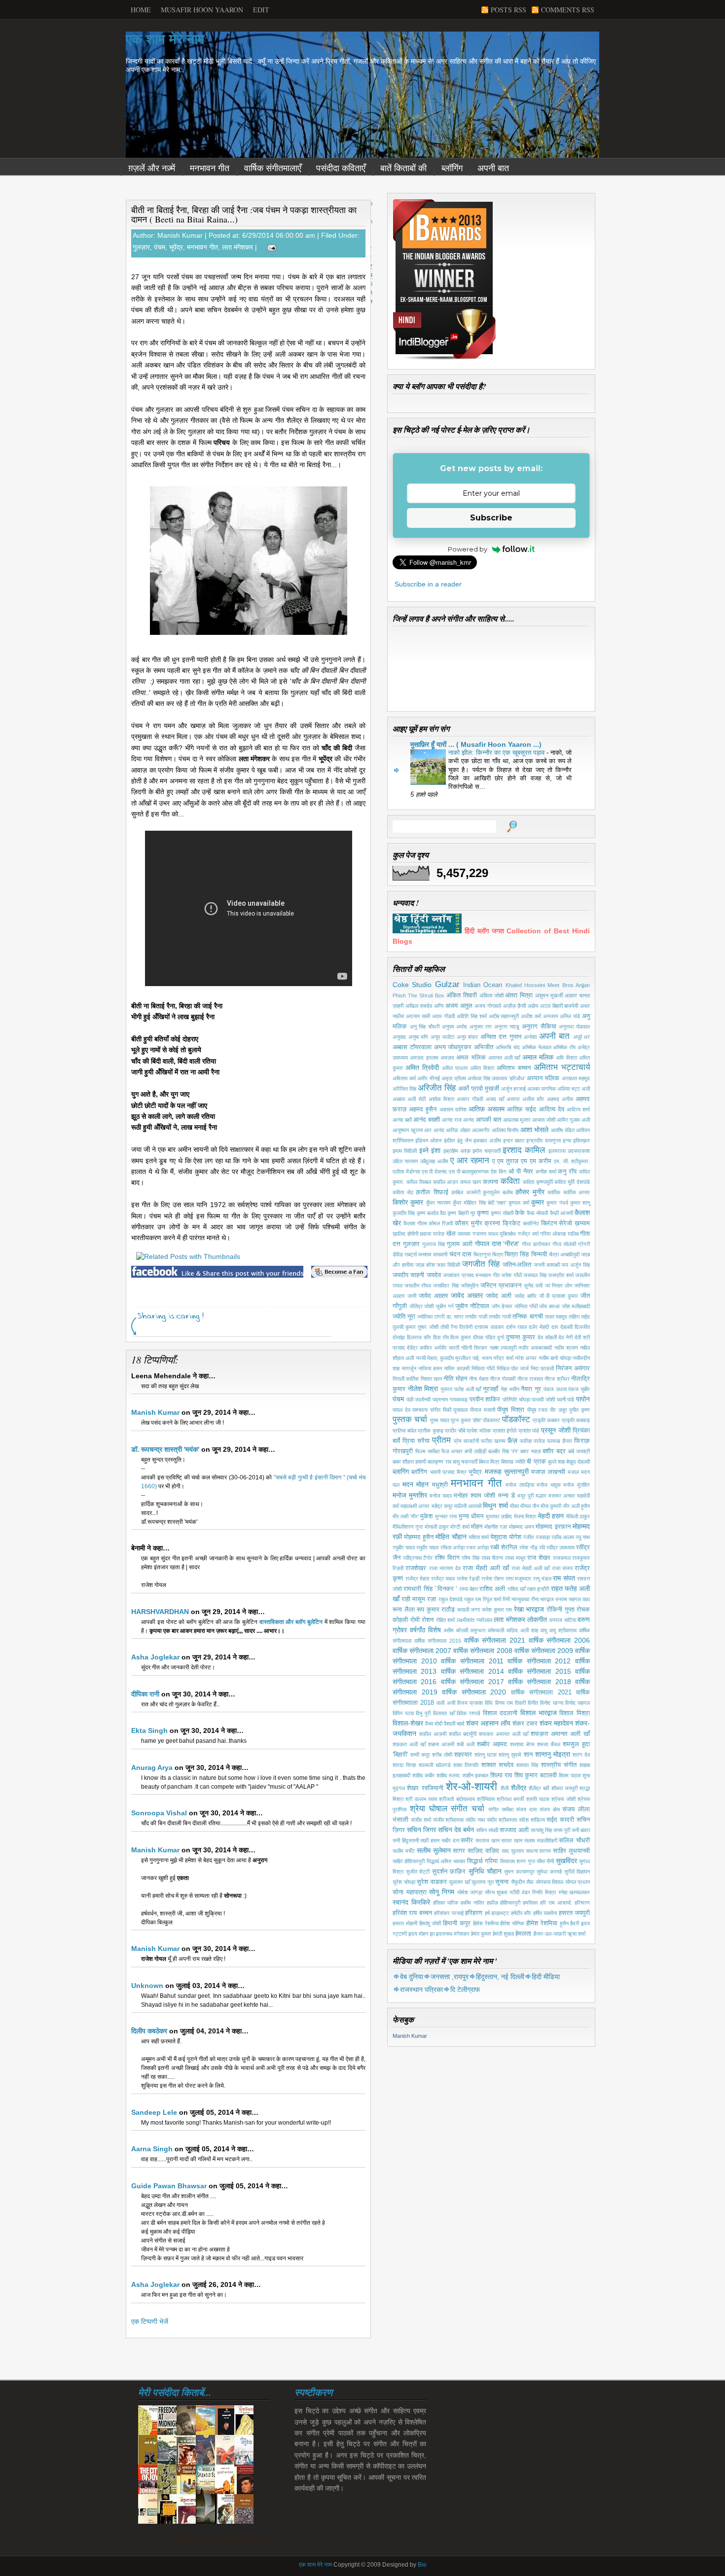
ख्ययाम (464, 1234)
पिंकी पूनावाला (455, 1410)
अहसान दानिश (453, 1109)
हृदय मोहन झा (421, 1934)
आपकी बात (489, 1120)
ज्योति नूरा (404, 1317)
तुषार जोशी (428, 1327)
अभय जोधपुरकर (453, 1047)
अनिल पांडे (570, 1016)
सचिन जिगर (421, 1830)
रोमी (415, 1620)
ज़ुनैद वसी (533, 1286)
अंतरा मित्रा (519, 995)
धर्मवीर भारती (447, 1348)
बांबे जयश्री (579, 1451)
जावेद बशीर (526, 1296)
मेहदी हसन (551, 1516)
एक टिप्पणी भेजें (150, 2321)
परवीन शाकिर (485, 1399)
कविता (510, 1181)
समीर (467, 1840)
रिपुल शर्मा (492, 1599)
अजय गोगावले (488, 1006)
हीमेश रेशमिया (542, 1923)
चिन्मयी (539, 1254)
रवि (542, 1547)
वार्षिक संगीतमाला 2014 (472, 1671)
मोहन (477, 1527)
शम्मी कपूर (420, 1755)
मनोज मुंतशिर (577, 1485)
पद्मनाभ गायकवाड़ (450, 1399)
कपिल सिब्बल (419, 1182)
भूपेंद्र (176, 247)
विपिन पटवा (403, 1713)
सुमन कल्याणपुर (519, 1872)
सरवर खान (512, 1840)
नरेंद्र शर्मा (503, 1358)
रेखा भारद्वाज (529, 1609)
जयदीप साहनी (408, 1275)
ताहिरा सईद (579, 1317)
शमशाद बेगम (522, 1744)
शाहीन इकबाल (476, 1775)
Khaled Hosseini (525, 985)
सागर (459, 1851)
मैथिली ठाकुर (578, 1516)
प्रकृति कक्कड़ (576, 1420)
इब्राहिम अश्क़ (457, 1151)
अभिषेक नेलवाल (537, 1047)
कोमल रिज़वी (441, 1223)
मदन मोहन (416, 1484)
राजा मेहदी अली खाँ (530, 1568)
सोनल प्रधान (578, 1882)
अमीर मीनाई (429, 1078)
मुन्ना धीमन (471, 1516)
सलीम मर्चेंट (404, 1851)
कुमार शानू (580, 1203)
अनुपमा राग (481, 1027)
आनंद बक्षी (402, 1120)
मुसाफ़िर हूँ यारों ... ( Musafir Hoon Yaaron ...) (476, 744)
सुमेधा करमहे (549, 1872)
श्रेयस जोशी (563, 1799)
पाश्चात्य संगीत (426, 1410)
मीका (514, 1506)
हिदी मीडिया (546, 1977)
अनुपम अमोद (455, 1027)
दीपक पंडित (484, 1337)
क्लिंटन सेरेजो (557, 1223)
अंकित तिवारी (462, 995)
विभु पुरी (423, 1713)
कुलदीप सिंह (404, 1213)
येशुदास (499, 1537)
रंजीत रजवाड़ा (536, 1537)
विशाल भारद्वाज (539, 1713)
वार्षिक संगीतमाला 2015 (438, 1641)
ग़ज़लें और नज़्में (152, 168)
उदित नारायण (405, 1161)
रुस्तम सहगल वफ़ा (573, 1599)
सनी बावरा (581, 1830)
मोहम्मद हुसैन (419, 1537)
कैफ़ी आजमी (562, 1213)
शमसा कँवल (549, 1744)
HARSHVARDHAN (161, 1612)
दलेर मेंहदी (539, 1327)
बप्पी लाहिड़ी (475, 1451)
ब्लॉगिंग (452, 168)
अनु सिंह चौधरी (425, 1027)
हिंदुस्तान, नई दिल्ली (500, 1977)
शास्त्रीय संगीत (559, 1765)
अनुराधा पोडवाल (574, 1027)
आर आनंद (434, 1130)
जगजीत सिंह (481, 1264)
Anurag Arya (152, 1767)
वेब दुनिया (412, 1977)
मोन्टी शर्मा (460, 1527)
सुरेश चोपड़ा (404, 1882)
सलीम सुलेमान (434, 1850)
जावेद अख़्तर (434, 1296)
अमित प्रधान (455, 1068)
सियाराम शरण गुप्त (518, 1861)
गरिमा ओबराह (553, 1234)
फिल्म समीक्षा (427, 1451)
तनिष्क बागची (527, 1317)
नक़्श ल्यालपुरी (503, 1348)
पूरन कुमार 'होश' (466, 1420)
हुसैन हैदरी (570, 1923)
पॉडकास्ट (491, 1420)
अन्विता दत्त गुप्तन (501, 1037)
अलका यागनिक (542, 1089)
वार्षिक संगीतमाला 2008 (483, 1651)
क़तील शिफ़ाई (432, 1192)
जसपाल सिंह (535, 1275)
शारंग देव (581, 1755)
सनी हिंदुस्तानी (406, 1840)
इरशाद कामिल (524, 1150)
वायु (544, 1630)
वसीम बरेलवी (456, 1630)
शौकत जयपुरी (564, 1788)
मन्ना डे (507, 1496)
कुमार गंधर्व (557, 1203)
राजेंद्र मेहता (417, 1579)
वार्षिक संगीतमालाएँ (273, 168)
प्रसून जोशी (556, 1430)
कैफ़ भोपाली (537, 1213)
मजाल (573, 1472)
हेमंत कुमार (481, 1934)
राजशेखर (416, 1568)
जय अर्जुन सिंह (576, 1265)
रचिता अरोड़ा (453, 1547)
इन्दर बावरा (514, 1141)
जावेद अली (499, 1296)
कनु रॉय (567, 1172)
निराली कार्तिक (406, 1379)
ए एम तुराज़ (506, 1161)
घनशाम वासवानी (433, 1254)
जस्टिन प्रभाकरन (501, 1286)
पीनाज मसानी (483, 1410)
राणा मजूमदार (519, 1579)
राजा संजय (562, 1568)
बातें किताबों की (403, 168)
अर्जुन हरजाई (513, 1089)
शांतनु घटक (486, 1755)
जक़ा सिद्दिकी (448, 1265)
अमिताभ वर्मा (404, 1078)
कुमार (538, 1202)
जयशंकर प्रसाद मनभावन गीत (471, 1275)
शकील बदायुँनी (463, 1734)
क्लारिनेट (531, 1223)
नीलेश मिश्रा (423, 1389)
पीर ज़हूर (559, 1410)
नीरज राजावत (530, 1379)
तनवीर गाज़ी (476, 1317)
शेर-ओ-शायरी (471, 1786)
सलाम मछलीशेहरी (541, 1840)
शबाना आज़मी (441, 1744)
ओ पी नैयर (521, 1172)
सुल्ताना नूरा (483, 1882)
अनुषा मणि (418, 1037)
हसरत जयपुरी (574, 1913)
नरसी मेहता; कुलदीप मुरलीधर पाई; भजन (454, 1358)
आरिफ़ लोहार (458, 1130)
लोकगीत (537, 1619)
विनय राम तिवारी (510, 1703)
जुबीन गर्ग (445, 1306)
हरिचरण (582, 1903)
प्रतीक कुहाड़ (431, 1431)
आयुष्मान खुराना (408, 1130)
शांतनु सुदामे (510, 1755)
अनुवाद (399, 1037)
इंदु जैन (464, 1141)
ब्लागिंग (401, 1472)
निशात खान (431, 1379)
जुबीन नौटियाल (472, 1306)
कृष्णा (483, 1213)
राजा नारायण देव (445, 1568)
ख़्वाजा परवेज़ (432, 1234)
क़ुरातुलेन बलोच (498, 1192)
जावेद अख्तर (467, 1295)
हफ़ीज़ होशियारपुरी (504, 1903)
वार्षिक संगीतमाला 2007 (422, 1651)
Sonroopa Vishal (159, 1813)
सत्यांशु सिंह (541, 1830)
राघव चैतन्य (492, 1558)
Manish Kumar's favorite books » (223, 2540)
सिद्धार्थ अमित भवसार (446, 1861)
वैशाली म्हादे (454, 1724)
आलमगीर (481, 1130)
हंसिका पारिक (446, 1903)
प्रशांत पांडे (529, 1431)
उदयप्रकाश (579, 1151)
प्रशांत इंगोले (505, 1431)
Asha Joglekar (155, 1657)
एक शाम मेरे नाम (165, 39)
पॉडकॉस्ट (516, 1419)
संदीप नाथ (475, 1820)
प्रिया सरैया (416, 1441)
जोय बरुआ (549, 1306)
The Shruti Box (426, 995)
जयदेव (434, 1275)
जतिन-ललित (517, 1265)
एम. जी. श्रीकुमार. (572, 1161)
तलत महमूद (556, 1317)
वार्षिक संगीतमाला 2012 (539, 1661)
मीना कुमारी (551, 1506)
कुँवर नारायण (438, 1203)
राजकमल (562, 1558)
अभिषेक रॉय (564, 1047)
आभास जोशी (544, 1120)
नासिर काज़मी (457, 1368)
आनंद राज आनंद (458, 1120)
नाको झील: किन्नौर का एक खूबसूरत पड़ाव (497, 753)
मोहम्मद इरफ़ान (553, 1527)
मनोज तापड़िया (520, 1485)
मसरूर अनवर (562, 1496)
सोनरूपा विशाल (550, 1882)
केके (520, 1213)
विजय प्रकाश (470, 1703)
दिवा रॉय (441, 1337)
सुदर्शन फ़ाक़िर (449, 1872)
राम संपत (564, 1578)
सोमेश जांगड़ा (470, 1892)
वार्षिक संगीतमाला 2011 (472, 1661)
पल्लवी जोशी (543, 1399)
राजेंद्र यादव (443, 1579)
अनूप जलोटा (443, 1037)
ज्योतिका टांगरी (431, 1317)
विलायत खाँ (444, 1713)
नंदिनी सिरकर (474, 1348)
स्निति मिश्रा (544, 1892)
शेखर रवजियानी (425, 1788)
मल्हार (541, 1496)
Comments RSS (568, 10)
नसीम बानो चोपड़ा (555, 1358)
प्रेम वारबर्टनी (466, 1441)
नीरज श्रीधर (557, 1379)
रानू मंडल (542, 1579)
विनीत (533, 1703)
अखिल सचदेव (419, 1006)
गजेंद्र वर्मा (528, 1234)
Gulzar (447, 984)
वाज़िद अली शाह (522, 1630)
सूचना (502, 1882)
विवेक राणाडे (469, 1713)
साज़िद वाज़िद (483, 1851)
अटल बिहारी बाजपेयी (559, 1006)
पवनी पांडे (566, 1399)
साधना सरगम (539, 1851)
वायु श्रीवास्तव (563, 1630)
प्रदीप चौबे (455, 1431)
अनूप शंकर (468, 1037)
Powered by (468, 549)
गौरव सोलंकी (564, 1244)
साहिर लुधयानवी (571, 1851)
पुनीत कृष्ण (580, 1410)
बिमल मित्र (489, 1462)
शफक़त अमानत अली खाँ (560, 1734)
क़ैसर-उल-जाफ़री (549, 1934)
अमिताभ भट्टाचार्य (562, 1067)
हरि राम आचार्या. (556, 1903)
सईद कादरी (560, 1820)
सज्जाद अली (514, 1830)
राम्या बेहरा (469, 1589)
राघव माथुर (515, 1558)
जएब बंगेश (425, 1265)
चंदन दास (460, 1254)
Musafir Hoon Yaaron (202, 10)
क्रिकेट (511, 1223)
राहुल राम (473, 1599)
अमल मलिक (471, 1058)
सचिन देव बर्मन (456, 1830)
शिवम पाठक (570, 1775)
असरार (513, 1099)
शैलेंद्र (519, 1788)
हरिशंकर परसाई (449, 1913)
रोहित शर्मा (446, 1620)
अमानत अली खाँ (504, 1058)
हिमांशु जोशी (430, 1923)
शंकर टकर (525, 1724)
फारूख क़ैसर (560, 1441)
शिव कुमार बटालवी (536, 1775)
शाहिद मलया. (449, 1775)
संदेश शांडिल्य (532, 1820)
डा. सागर (455, 1317)
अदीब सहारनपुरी (504, 1016)
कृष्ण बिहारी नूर (461, 1213)
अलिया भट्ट (569, 1089)
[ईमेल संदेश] (270, 247)
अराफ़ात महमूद (576, 1078)
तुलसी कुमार (404, 1327)
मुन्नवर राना (446, 1516)
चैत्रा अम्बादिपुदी (564, 1254)
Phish (399, 995)
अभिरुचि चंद (508, 1047)
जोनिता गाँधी (526, 1306)
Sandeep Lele (154, 2112)
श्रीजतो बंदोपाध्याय (457, 1799)
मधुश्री (440, 1485)
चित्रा (498, 1254)
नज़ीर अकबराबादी (535, 1348)
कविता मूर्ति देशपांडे (572, 1182)
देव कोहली (547, 1337)
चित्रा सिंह (517, 1254)
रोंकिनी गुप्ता (561, 1610)
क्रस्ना (492, 1223)
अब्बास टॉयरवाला (412, 1047)
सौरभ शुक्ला (496, 1892)
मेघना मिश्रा (525, 1516)
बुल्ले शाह (556, 1462)
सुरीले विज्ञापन (577, 1872)
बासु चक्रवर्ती (465, 1462)
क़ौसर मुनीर (530, 1192)
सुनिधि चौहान (485, 1871)
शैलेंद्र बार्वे (539, 1788)
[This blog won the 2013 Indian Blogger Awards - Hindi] (444, 359)
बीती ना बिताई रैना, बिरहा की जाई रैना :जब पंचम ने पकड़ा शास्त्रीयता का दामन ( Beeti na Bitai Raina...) (244, 214)
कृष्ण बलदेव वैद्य (432, 1213)
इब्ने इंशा (430, 1150)
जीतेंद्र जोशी (422, 1306)
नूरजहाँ (490, 1389)
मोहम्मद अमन (522, 1527)
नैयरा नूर (531, 1389)
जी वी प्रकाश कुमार (559, 1296)
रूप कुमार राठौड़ (436, 1610)
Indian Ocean (483, 985)
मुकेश (426, 1516)
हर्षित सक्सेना (545, 1913)
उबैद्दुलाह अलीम (434, 1161)
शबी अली (466, 1744)
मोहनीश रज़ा (496, 1527)
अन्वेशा (530, 1037)
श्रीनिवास (486, 1799)
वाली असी (446, 1703)
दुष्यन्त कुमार (521, 1337)
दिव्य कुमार (461, 1337)
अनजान (550, 1016)
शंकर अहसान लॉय (488, 1723)
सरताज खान (488, 1840)
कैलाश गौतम (415, 1223)
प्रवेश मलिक (479, 1431)
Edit (261, 10)
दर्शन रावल (516, 1327)
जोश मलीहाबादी (576, 1306)
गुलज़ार (141, 247)
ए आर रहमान (470, 1160)
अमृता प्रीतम (454, 1078)
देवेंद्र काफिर (419, 1348)
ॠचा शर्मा (576, 1934)
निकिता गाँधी (483, 1368)
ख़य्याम (582, 1223)
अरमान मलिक (543, 1078)
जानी (412, 1296)
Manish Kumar (155, 1412)
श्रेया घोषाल (429, 1809)
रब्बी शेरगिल (504, 1547)
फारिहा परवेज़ (532, 1441)
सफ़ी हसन (430, 1840)
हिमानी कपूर (457, 1923)
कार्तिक (554, 1192)
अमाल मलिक (538, 1057)
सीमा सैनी (545, 1861)
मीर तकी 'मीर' (406, 1516)
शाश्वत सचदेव (497, 1765)
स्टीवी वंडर (520, 1892)
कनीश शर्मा (546, 1172)
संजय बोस (550, 1809)
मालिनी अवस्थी (468, 1506)
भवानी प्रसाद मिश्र (449, 1472)
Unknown (147, 1986)
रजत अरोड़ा (477, 1547)
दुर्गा (501, 1337)
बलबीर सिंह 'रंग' (503, 1451)
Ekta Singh (149, 1730)
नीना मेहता (478, 1379)
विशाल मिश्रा (575, 1713)
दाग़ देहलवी (562, 1327)
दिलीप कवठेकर (149, 2031)
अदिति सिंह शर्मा (472, 1016)
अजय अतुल (459, 1006)
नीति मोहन (455, 1379)
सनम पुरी (562, 1830)
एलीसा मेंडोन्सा (406, 1172)
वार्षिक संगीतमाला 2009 (544, 1651)
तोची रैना (449, 1327)
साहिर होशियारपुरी (409, 1861)
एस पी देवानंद (435, 1172)
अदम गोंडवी (443, 1016)
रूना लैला (404, 1610)
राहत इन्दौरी (538, 1589)
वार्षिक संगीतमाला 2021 (495, 1640)
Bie (422, 2565)
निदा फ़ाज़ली (542, 1368)
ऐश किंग (499, 1172)
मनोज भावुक (549, 1485)
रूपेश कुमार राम (497, 1610)
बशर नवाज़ (531, 1451)
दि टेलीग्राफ (465, 1989)
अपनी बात (493, 168)
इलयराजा (557, 1151)
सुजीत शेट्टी (418, 1872)
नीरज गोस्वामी (503, 1379)
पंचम (160, 247)
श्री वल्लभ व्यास (421, 1799)
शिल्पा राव (501, 1775)
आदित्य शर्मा (578, 1109)
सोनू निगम (442, 1892)
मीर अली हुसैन (577, 1506)
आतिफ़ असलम (487, 1109)
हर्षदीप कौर (521, 1913)
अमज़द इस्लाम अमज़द (432, 1058)
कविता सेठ (403, 1192)
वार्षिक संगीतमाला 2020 (474, 1692)
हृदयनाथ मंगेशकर (453, 1934)
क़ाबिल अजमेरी (466, 1192)
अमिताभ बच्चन (514, 1068)
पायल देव (401, 1410)
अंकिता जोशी (491, 995)
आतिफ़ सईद (522, 1109)
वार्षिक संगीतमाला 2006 (559, 1640)
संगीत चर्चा (468, 1809)
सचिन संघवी (487, 1830)
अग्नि (439, 1006)
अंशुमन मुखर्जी (549, 995)
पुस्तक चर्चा (410, 1419)
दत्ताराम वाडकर (489, 1327)
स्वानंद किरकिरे (411, 1902)
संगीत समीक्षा (501, 1809)
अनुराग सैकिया (539, 1027)
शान (528, 1755)
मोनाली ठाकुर (437, 1527)
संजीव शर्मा (421, 1820)
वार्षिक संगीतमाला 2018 (540, 1682)
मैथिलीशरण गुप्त (408, 1527)
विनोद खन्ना (551, 1703)
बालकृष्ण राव (439, 1462)
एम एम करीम (536, 1161)
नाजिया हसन (430, 1368)
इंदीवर (450, 1141)
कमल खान (471, 1182)
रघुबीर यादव (404, 1547)
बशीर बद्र (554, 1451)
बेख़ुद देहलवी (578, 1462)
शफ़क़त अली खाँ (409, 1744)
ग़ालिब (573, 1234)
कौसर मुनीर (469, 1223)
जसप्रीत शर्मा (561, 1275)
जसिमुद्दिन (470, 1286)
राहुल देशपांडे (451, 1599)
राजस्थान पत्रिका (421, 1989)
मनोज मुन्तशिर (410, 1495)
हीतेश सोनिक (512, 1923)
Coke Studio (412, 985)
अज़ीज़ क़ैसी (515, 1006)
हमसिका (530, 1903)
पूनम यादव (440, 1420)
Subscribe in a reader (428, 584)
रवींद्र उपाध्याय (561, 1547)
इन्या (567, 1141)
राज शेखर (539, 1558)
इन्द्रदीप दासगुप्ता (543, 1141)
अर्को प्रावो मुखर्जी (479, 1089)
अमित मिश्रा (482, 1068)
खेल (451, 1234)
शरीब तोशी (442, 1755)
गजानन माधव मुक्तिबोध (494, 1234)
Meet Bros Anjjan (569, 985)
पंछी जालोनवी (419, 1399)
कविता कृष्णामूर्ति (538, 1182)
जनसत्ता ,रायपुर (450, 1977)
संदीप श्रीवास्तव (502, 1820)
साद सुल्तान (513, 1851)
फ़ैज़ (512, 1440)
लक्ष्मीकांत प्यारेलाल (474, 1620)
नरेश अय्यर (526, 1358)
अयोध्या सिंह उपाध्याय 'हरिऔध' (496, 1078)
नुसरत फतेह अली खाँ (461, 1389)
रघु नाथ (583, 1537)
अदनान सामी (418, 1016)
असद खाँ (495, 1099)
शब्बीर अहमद (492, 1744)
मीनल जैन (530, 1506)
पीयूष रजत (538, 1410)
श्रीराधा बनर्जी (510, 1799)
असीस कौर (533, 1099)
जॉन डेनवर (502, 1306)
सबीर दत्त (450, 1840)
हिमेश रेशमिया (486, 1923)
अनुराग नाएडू (507, 1027)
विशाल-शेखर (408, 1723)
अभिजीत (484, 1047)
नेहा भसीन (510, 1389)
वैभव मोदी (434, 1724)
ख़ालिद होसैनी (405, 1234)
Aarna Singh (152, 2149)
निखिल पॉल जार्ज (513, 1368)
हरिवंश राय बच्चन (412, 1913)
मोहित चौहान (451, 1537)
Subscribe (491, 518)
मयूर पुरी (526, 1496)
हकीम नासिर (472, 1903)
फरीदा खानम (493, 1441)
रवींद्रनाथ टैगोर (418, 1558)
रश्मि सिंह (471, 1558)
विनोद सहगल (578, 1703)
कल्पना (490, 1182)
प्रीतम (441, 1440)
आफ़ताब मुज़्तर (517, 1120)
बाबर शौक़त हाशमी (409, 1462)
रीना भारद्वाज (543, 1599)
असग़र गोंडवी (470, 1099)
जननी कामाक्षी (547, 1265)
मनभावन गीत (210, 168)
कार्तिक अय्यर (577, 1192)
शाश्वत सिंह (527, 1765)
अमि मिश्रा (566, 1058)
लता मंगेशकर (237, 247)
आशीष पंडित (563, 1130)
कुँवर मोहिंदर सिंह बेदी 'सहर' (480, 1203)
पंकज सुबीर (579, 1389)
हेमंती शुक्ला (503, 1934)
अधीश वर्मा (531, 1016)
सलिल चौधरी (574, 1840)
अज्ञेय (533, 1006)
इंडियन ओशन (428, 1141)
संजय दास (526, 1809)
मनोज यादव (441, 1496)
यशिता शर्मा (479, 1537)
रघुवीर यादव (427, 1547)
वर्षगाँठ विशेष (425, 1630)
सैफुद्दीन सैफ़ (523, 1882)
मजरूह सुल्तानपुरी (507, 1472)
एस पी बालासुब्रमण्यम (469, 1172)
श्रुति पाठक (538, 1799)
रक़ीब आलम (563, 1537)
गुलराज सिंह (434, 1244)
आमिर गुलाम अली (573, 1120)
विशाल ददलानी (500, 1713)
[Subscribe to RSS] (314, 1330)
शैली (505, 1788)
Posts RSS (508, 10)
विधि (489, 1703)
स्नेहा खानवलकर (574, 1892)
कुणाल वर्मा (519, 1203)
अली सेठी (417, 1099)
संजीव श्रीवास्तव (449, 1820)
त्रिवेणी (466, 1327)
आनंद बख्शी (427, 1120)
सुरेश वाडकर (432, 1882)
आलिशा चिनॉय (505, 1130)
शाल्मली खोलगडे (435, 1765)
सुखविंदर (566, 1861)
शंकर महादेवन (556, 1723)
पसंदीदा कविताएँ (341, 168)
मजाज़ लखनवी (548, 1472)
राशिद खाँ (516, 1589)
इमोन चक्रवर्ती (486, 1151)
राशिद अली (492, 1589)
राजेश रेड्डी (468, 1579)
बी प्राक (536, 1462)
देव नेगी (565, 1337)
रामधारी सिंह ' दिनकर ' (430, 1589)
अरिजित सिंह (404, 1089)
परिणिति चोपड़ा (516, 1399)
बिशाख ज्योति (513, 1462)
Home (141, 10)
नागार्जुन (409, 1368)
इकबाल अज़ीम (487, 1141)
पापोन (583, 1399)
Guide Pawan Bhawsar (169, 2186)
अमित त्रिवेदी (422, 1067)
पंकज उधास (555, 1389)
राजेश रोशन (493, 1579)
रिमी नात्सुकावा (516, 1599)
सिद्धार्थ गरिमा (482, 1861)
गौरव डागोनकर (536, 1244)
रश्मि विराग (447, 1558)
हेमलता (523, 1934)
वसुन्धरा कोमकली (487, 1630)
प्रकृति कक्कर (546, 1420)
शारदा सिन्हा (404, 1765)
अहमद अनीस (560, 1099)
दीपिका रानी (145, 1694)
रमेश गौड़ (528, 1547)
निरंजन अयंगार (573, 1368)
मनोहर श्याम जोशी (474, 1496)
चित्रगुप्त (482, 1254)
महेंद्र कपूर (442, 1506)
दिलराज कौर (419, 1337)
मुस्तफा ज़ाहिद (499, 1516)
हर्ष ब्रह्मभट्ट (497, 1913)
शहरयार (463, 1755)
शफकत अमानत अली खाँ (504, 1734)
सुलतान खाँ (459, 1882)
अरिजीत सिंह (437, 1088)
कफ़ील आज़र (446, 1182)
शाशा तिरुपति (466, 1765)
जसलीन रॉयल (418, 1286)
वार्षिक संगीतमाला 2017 (472, 1682)
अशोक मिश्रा (441, 1099)
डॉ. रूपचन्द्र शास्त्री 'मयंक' (165, 1449)
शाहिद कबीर (424, 1775)
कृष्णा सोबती (502, 1213)
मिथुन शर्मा (495, 1506)
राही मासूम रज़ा (419, 1599)
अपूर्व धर (582, 1037)
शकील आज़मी (433, 1734)
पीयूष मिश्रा (511, 1410)
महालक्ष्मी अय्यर (415, 1506)
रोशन (428, 1620)
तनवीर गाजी (500, 1317)
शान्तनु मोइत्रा (553, 1754)
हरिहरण (474, 1913)
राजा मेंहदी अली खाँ (486, 1568)
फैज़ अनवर (452, 1451)
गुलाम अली (460, 1244)
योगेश (515, 1537)
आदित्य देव (552, 1109)
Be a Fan (339, 1272)
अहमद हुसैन (423, 1109)
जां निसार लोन (559, 1286)
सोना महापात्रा (410, 1892)
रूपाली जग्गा (469, 1610)
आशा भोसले (535, 1130)
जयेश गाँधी (511, 1275)
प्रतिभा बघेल (404, 1431)
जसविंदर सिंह (446, 1286)
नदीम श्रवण (566, 1348)
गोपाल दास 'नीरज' (497, 1244)
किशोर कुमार (408, 1202)
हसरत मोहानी (405, 1923)
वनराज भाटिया (563, 1620)
